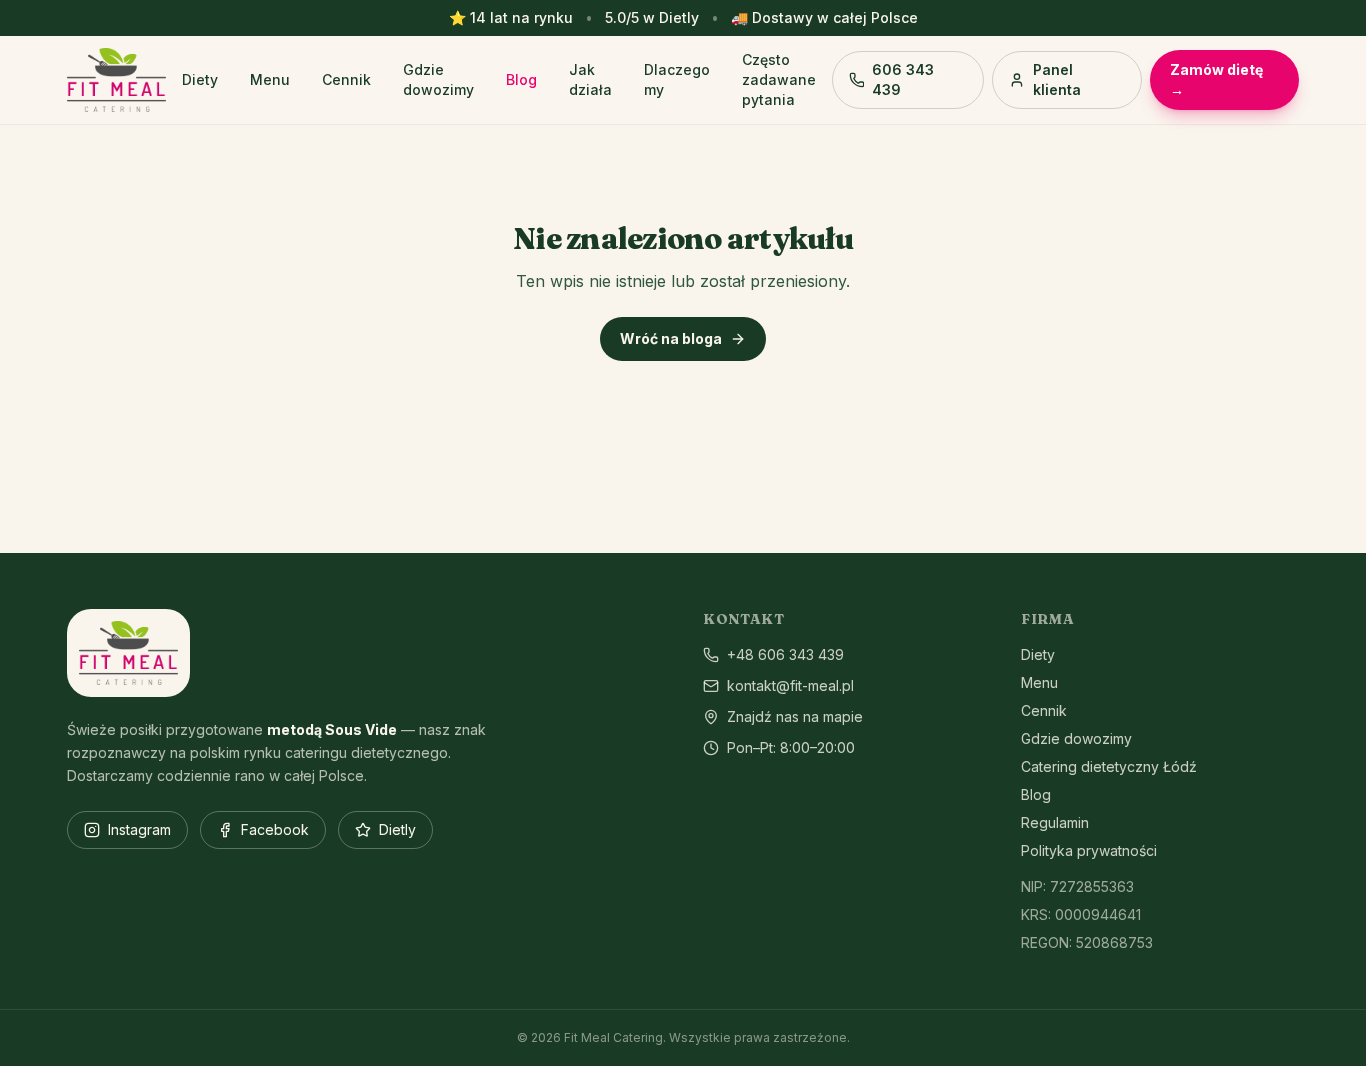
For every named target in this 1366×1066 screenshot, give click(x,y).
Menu (270, 79)
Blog (521, 79)
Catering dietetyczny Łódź (1109, 766)
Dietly (397, 829)
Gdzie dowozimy (438, 79)
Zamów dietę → (1216, 79)
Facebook (275, 829)
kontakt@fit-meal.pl (790, 685)
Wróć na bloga (671, 338)
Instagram (139, 829)
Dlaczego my (677, 79)
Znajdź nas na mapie (795, 716)
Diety (200, 79)
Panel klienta (1057, 79)
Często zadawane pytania (779, 79)
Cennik (346, 79)
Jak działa (590, 79)
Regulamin (1055, 822)
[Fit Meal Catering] (116, 80)
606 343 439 (903, 79)
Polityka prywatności (1089, 850)
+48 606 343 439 (785, 654)
